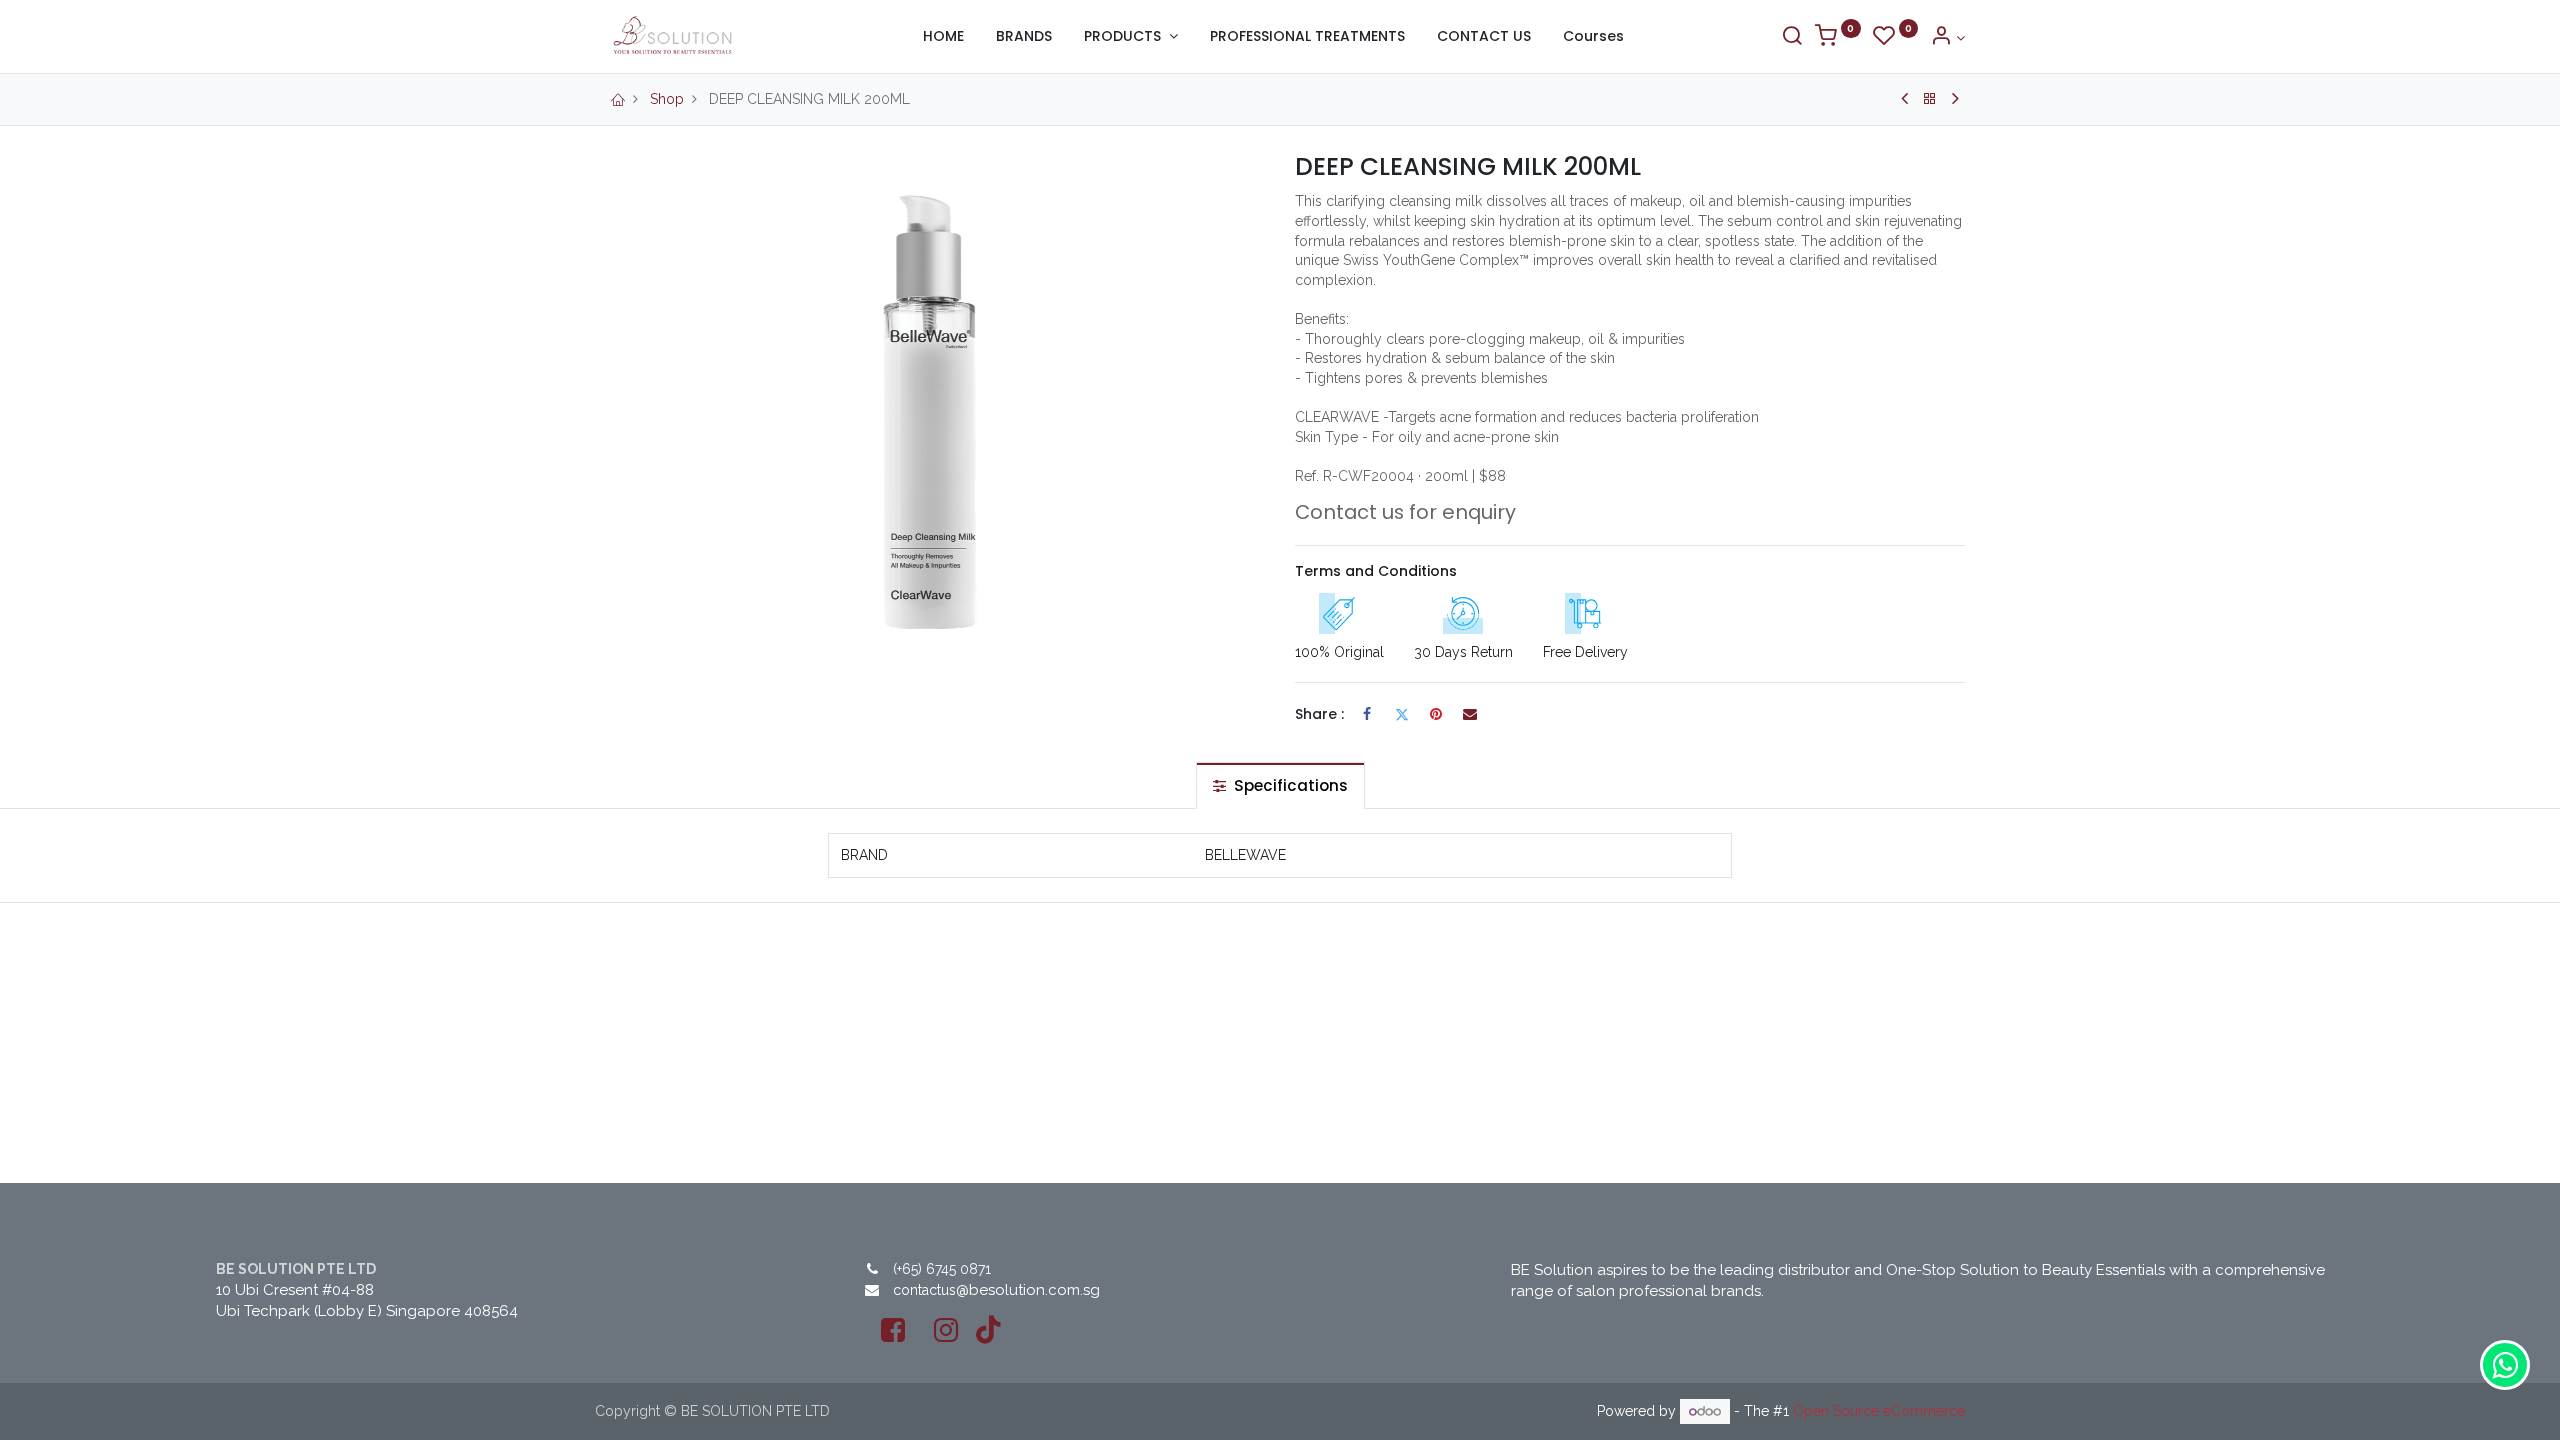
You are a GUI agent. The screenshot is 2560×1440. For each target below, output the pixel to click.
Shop (667, 99)
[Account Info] (1947, 38)
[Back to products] (1930, 99)
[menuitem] (943, 37)
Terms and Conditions (1376, 571)
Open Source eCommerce (1879, 1411)
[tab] (1280, 785)
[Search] (1792, 38)
